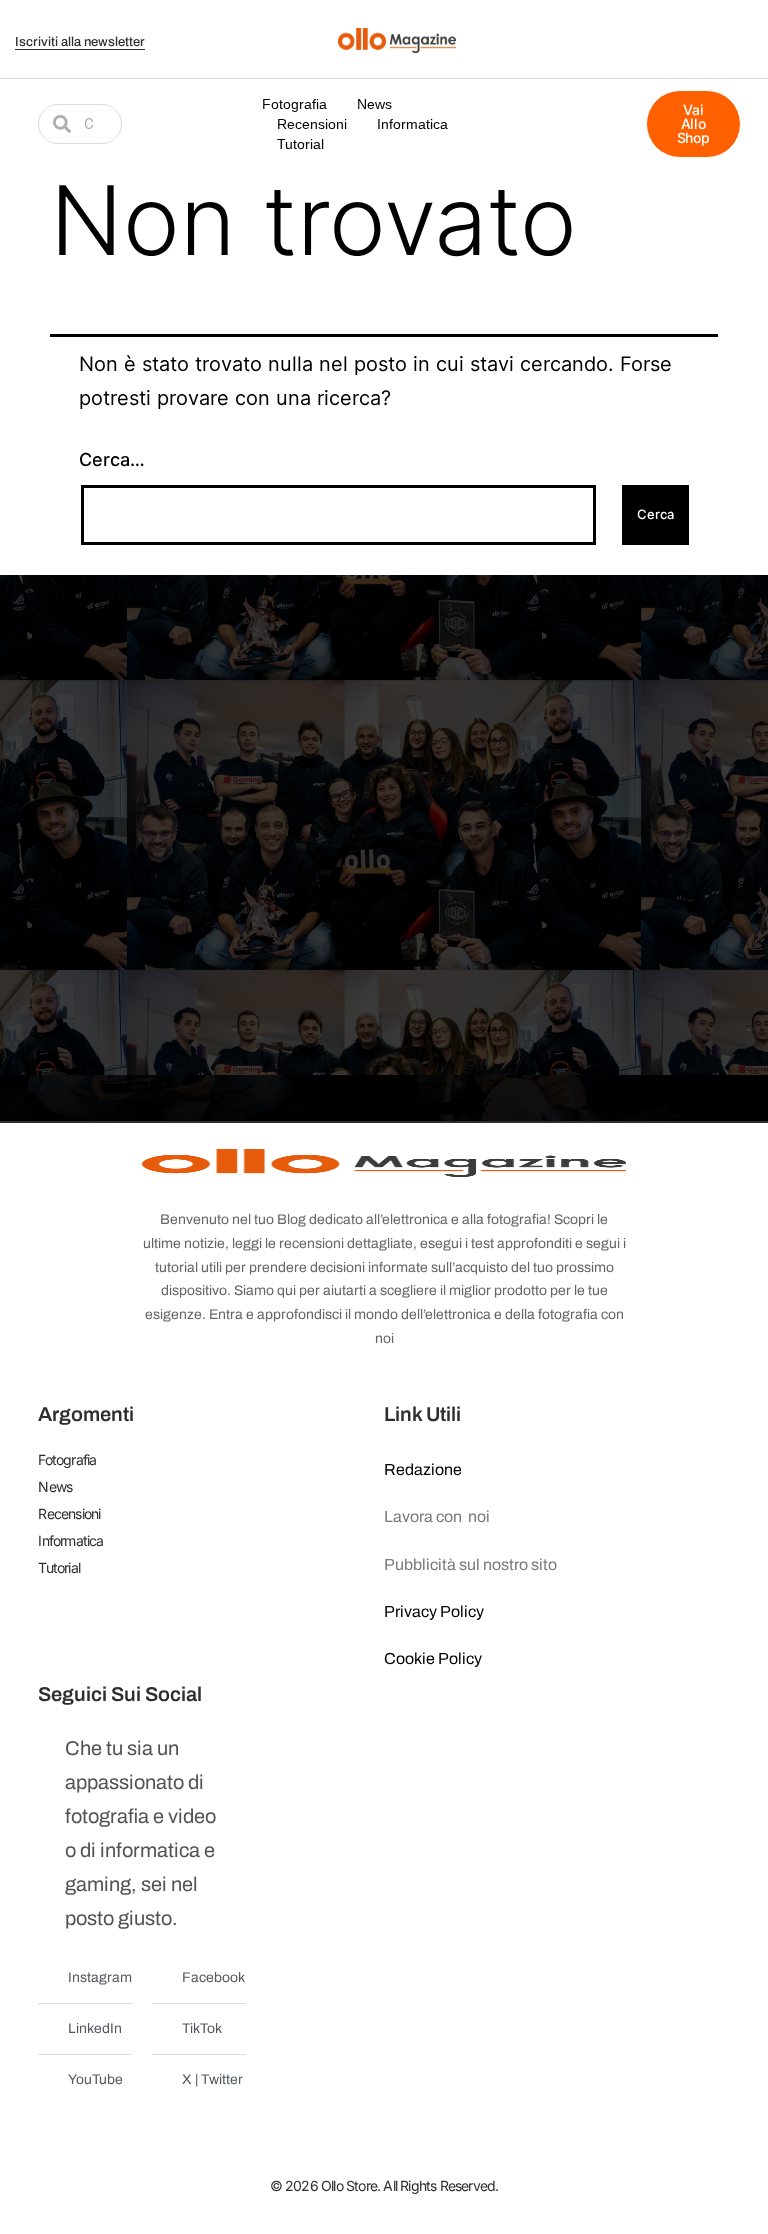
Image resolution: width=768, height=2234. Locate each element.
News (374, 104)
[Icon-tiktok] (741, 51)
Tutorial (300, 144)
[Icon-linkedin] (716, 51)
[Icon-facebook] (666, 27)
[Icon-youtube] (716, 27)
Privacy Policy (434, 1611)
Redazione (423, 1469)
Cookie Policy (433, 1658)
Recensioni (312, 124)
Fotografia (294, 104)
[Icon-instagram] (741, 27)
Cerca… (112, 459)
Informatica (412, 124)
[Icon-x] (691, 27)
